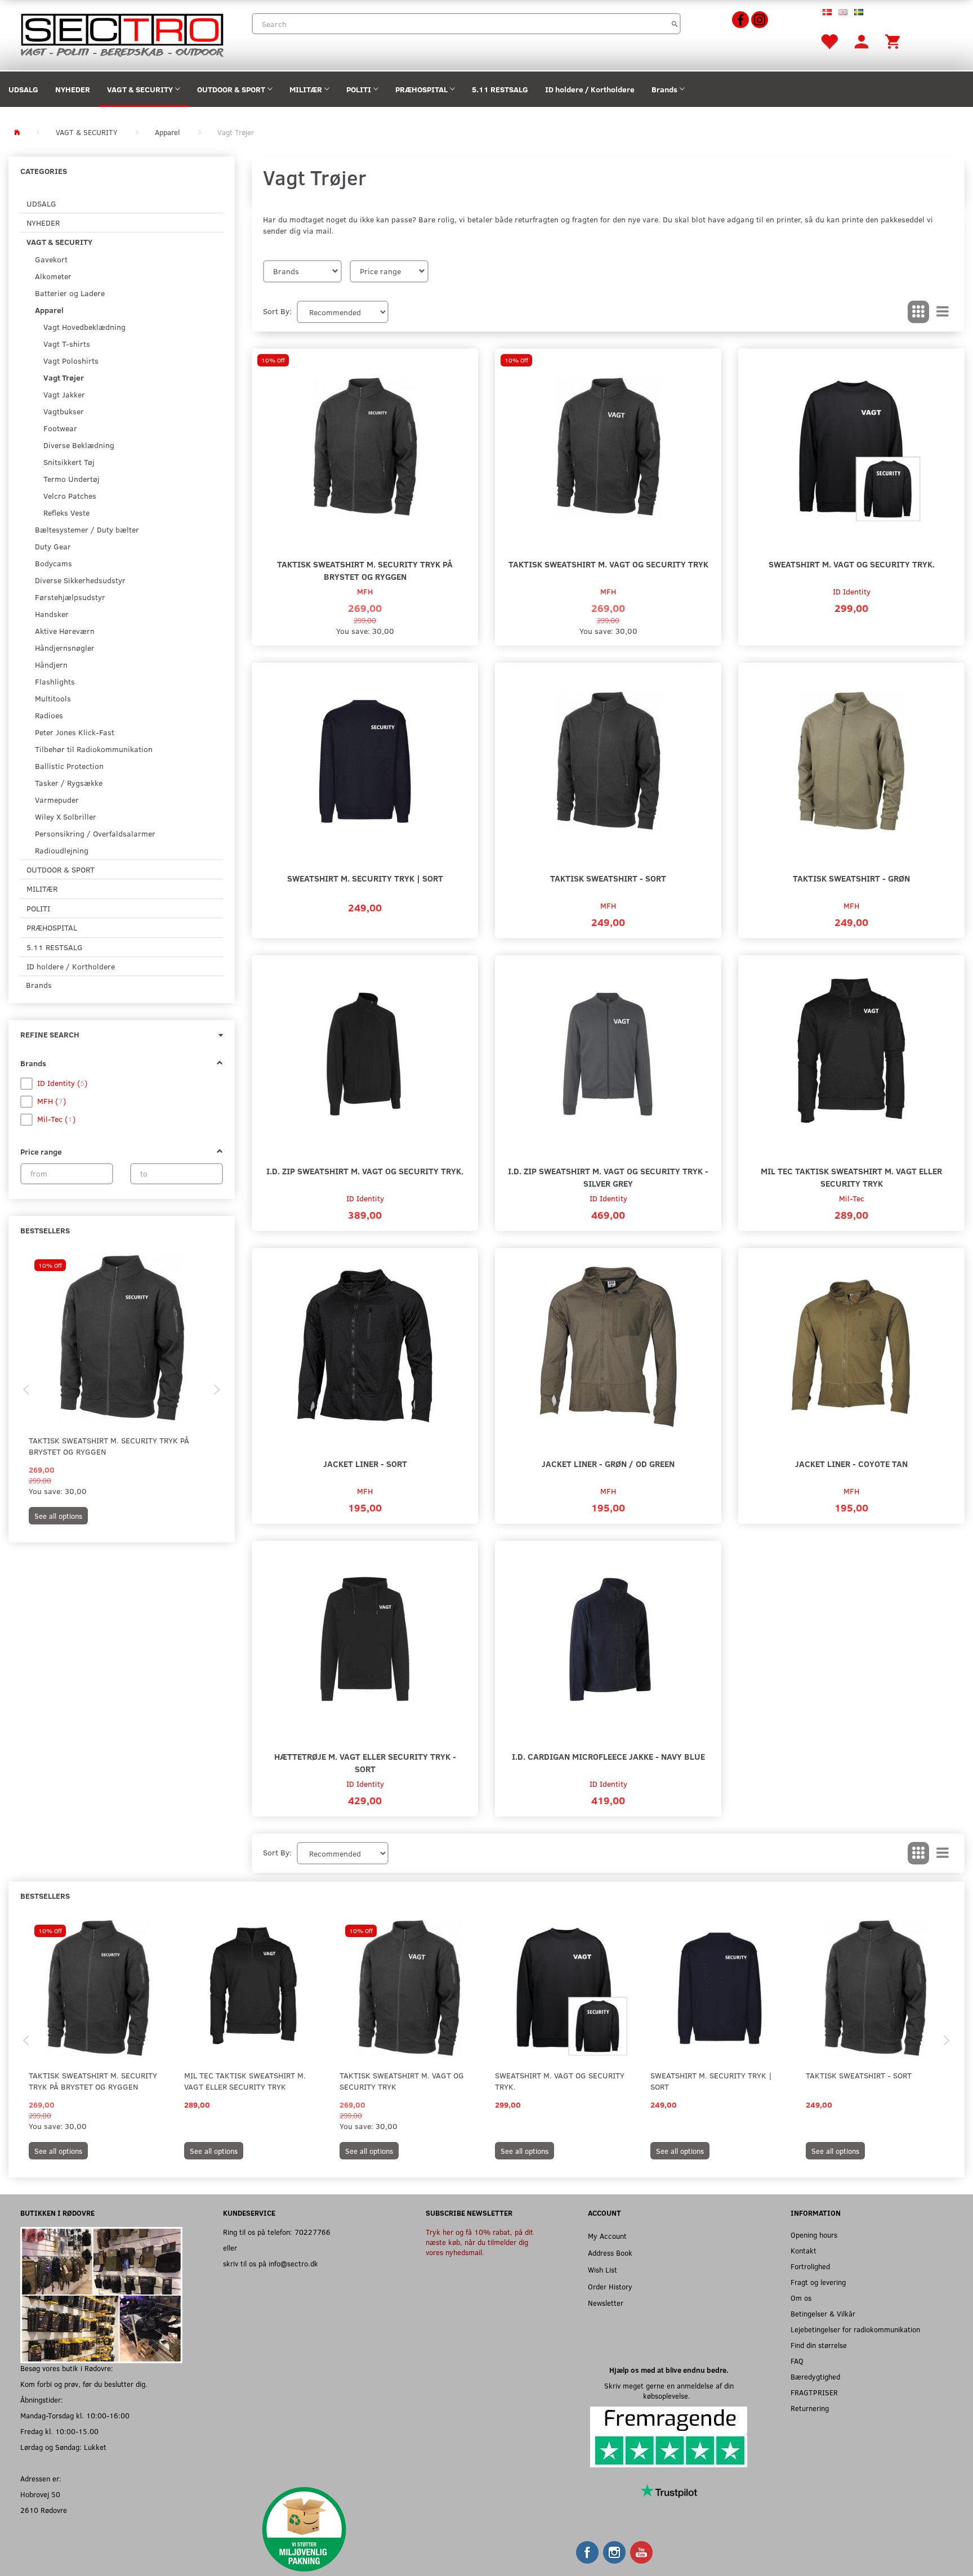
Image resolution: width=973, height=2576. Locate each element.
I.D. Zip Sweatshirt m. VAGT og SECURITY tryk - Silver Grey (608, 1177)
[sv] (859, 11)
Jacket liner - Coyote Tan (851, 1463)
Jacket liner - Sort (365, 1463)
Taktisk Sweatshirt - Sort (608, 878)
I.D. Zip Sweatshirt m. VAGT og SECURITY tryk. (365, 1171)
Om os (801, 2298)
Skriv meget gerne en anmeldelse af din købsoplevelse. (669, 2391)
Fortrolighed (810, 2266)
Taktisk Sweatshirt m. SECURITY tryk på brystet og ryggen (109, 1446)
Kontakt (804, 2250)
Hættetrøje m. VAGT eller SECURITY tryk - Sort (365, 1762)
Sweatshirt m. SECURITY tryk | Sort (365, 878)
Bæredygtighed (815, 2376)
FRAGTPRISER (814, 2392)
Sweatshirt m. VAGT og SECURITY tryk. (852, 564)
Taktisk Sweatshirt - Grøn (851, 878)
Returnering (810, 2408)
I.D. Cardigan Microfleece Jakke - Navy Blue (608, 1756)
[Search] (675, 24)
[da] (827, 11)
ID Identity (852, 591)
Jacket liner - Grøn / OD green (608, 1463)
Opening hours (814, 2235)
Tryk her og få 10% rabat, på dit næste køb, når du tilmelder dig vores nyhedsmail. (479, 2242)
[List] (943, 312)
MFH (365, 591)
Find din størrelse (819, 2345)
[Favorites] (829, 41)
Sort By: (277, 311)
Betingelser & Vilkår (823, 2313)
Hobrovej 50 (40, 2494)
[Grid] (918, 312)
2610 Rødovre (44, 2510)
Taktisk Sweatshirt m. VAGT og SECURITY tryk (608, 564)
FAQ (797, 2361)
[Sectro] (122, 34)
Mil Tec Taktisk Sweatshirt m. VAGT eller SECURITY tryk (851, 1177)
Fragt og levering (818, 2282)
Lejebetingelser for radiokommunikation (855, 2329)
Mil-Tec (852, 1198)
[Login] (862, 41)
